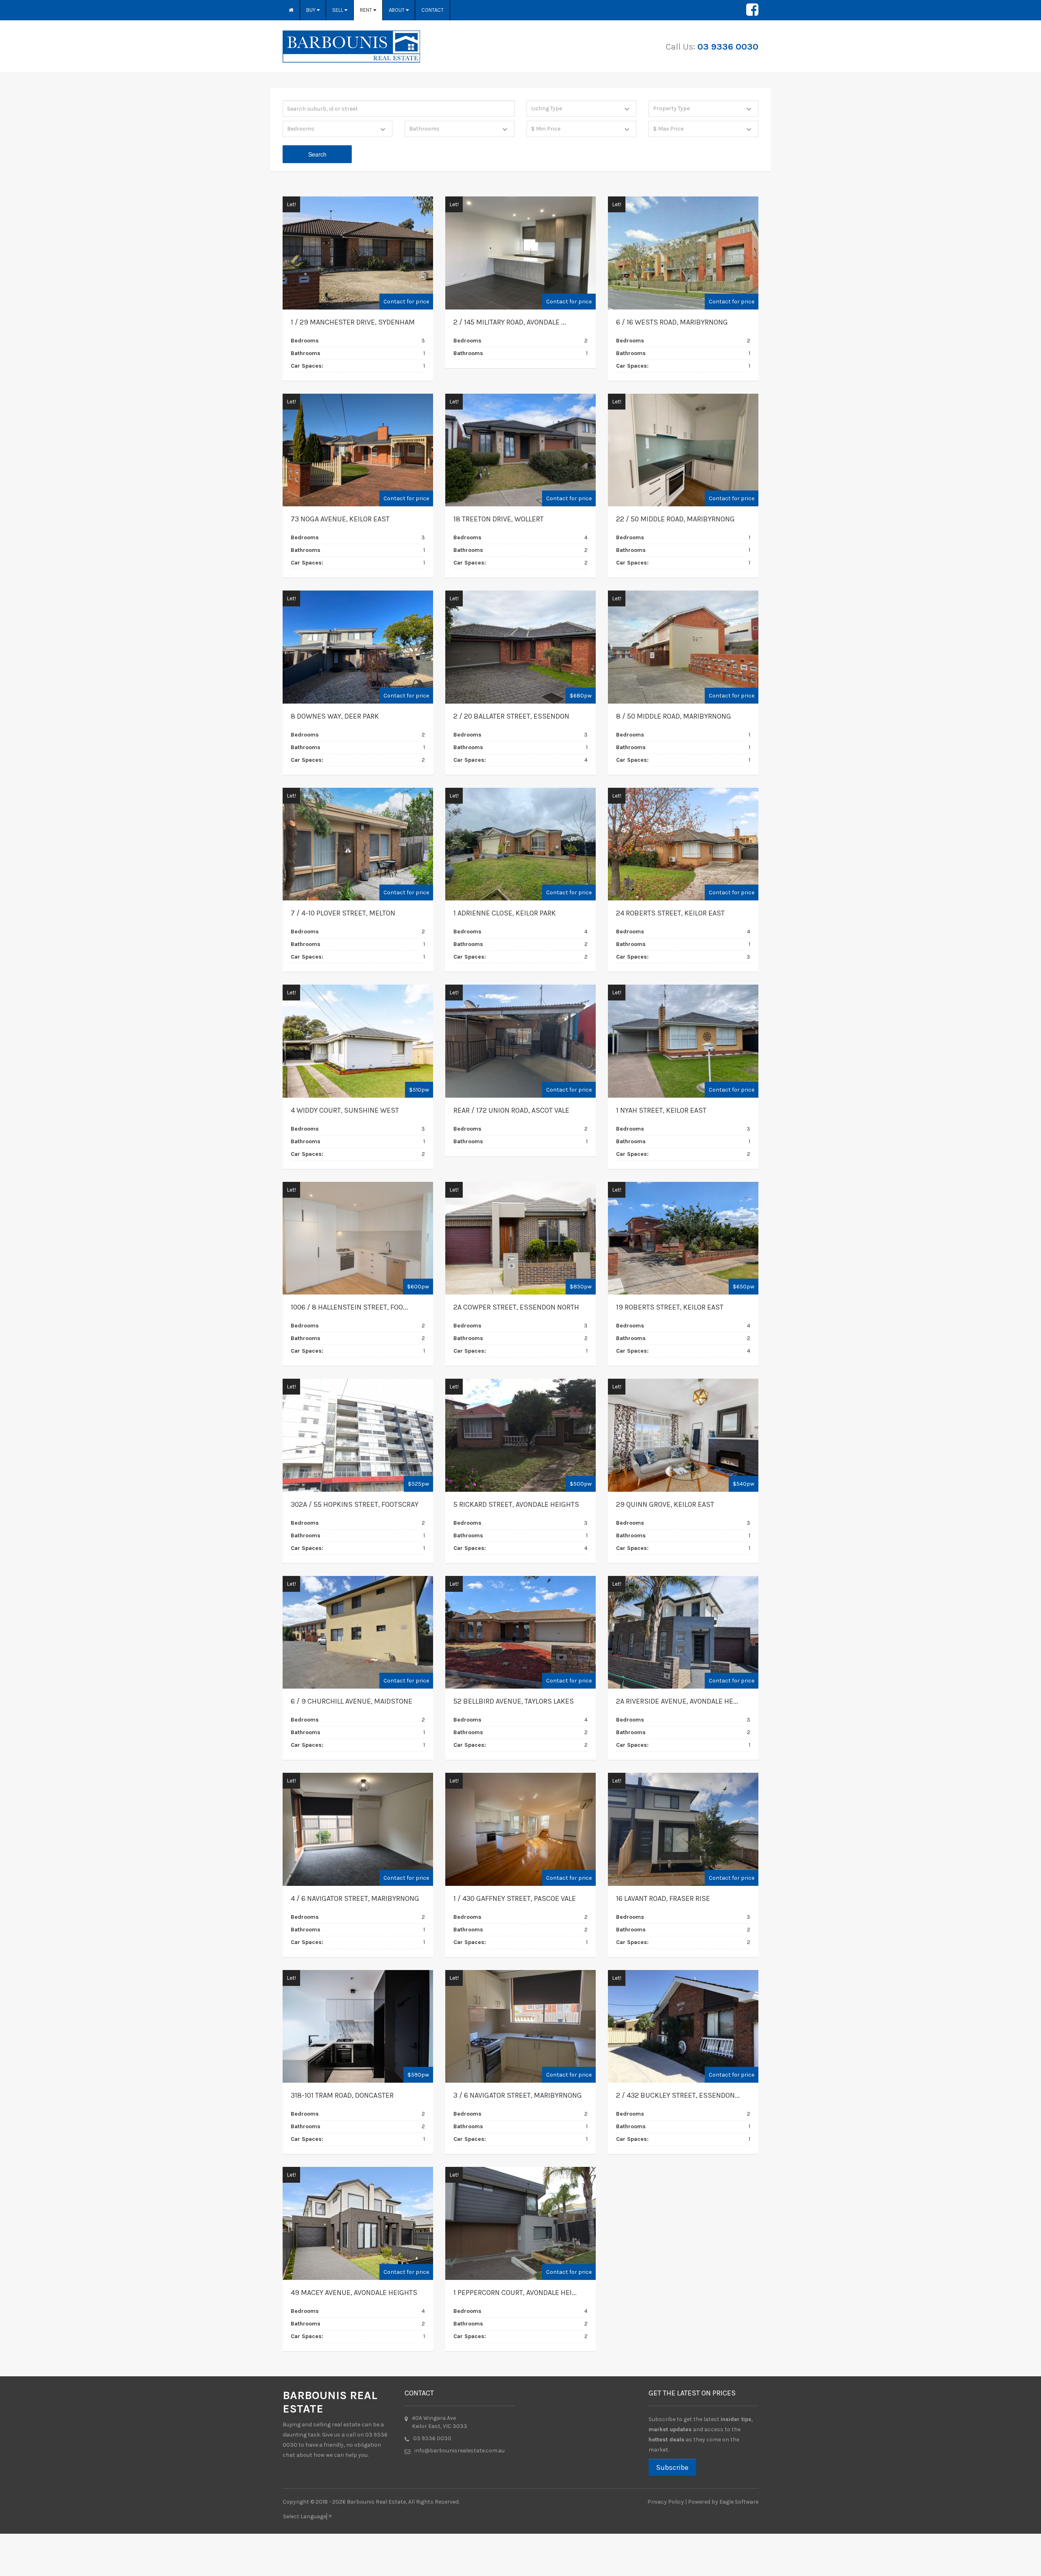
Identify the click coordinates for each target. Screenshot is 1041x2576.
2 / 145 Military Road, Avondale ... (510, 322)
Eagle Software (739, 2502)
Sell (338, 10)
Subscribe (672, 2467)
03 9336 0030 (728, 47)
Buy (311, 10)
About (397, 10)
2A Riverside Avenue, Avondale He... (677, 1701)
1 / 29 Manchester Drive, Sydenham (353, 322)
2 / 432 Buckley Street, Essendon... (678, 2095)
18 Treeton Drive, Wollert (499, 519)
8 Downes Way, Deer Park (335, 716)
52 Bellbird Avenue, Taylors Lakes (514, 1701)
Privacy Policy (666, 2502)
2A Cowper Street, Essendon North (516, 1307)
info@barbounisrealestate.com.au (460, 2451)
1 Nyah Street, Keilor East (661, 1110)
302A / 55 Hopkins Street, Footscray (355, 1504)
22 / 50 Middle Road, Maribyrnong (675, 519)
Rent (367, 10)
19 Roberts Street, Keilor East (670, 1307)
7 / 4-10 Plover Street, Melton (343, 913)
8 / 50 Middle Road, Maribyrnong (674, 716)
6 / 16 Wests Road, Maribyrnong (672, 322)
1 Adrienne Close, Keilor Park (505, 913)
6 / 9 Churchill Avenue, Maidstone (352, 1701)
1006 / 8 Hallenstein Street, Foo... (349, 1307)
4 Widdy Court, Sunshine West (345, 1110)
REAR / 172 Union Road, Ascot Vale (511, 1110)
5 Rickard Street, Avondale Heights (516, 1504)
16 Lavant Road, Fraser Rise (663, 1898)
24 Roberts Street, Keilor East (670, 913)
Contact (432, 10)
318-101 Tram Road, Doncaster (342, 2095)
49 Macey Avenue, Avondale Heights (354, 2293)
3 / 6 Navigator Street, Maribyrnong (518, 2095)
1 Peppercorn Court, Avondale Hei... (515, 2293)
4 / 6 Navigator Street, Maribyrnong (355, 1898)
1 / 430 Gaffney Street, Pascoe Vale (515, 1898)
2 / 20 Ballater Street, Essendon (511, 716)
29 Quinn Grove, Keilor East (665, 1504)
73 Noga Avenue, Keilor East (340, 519)
